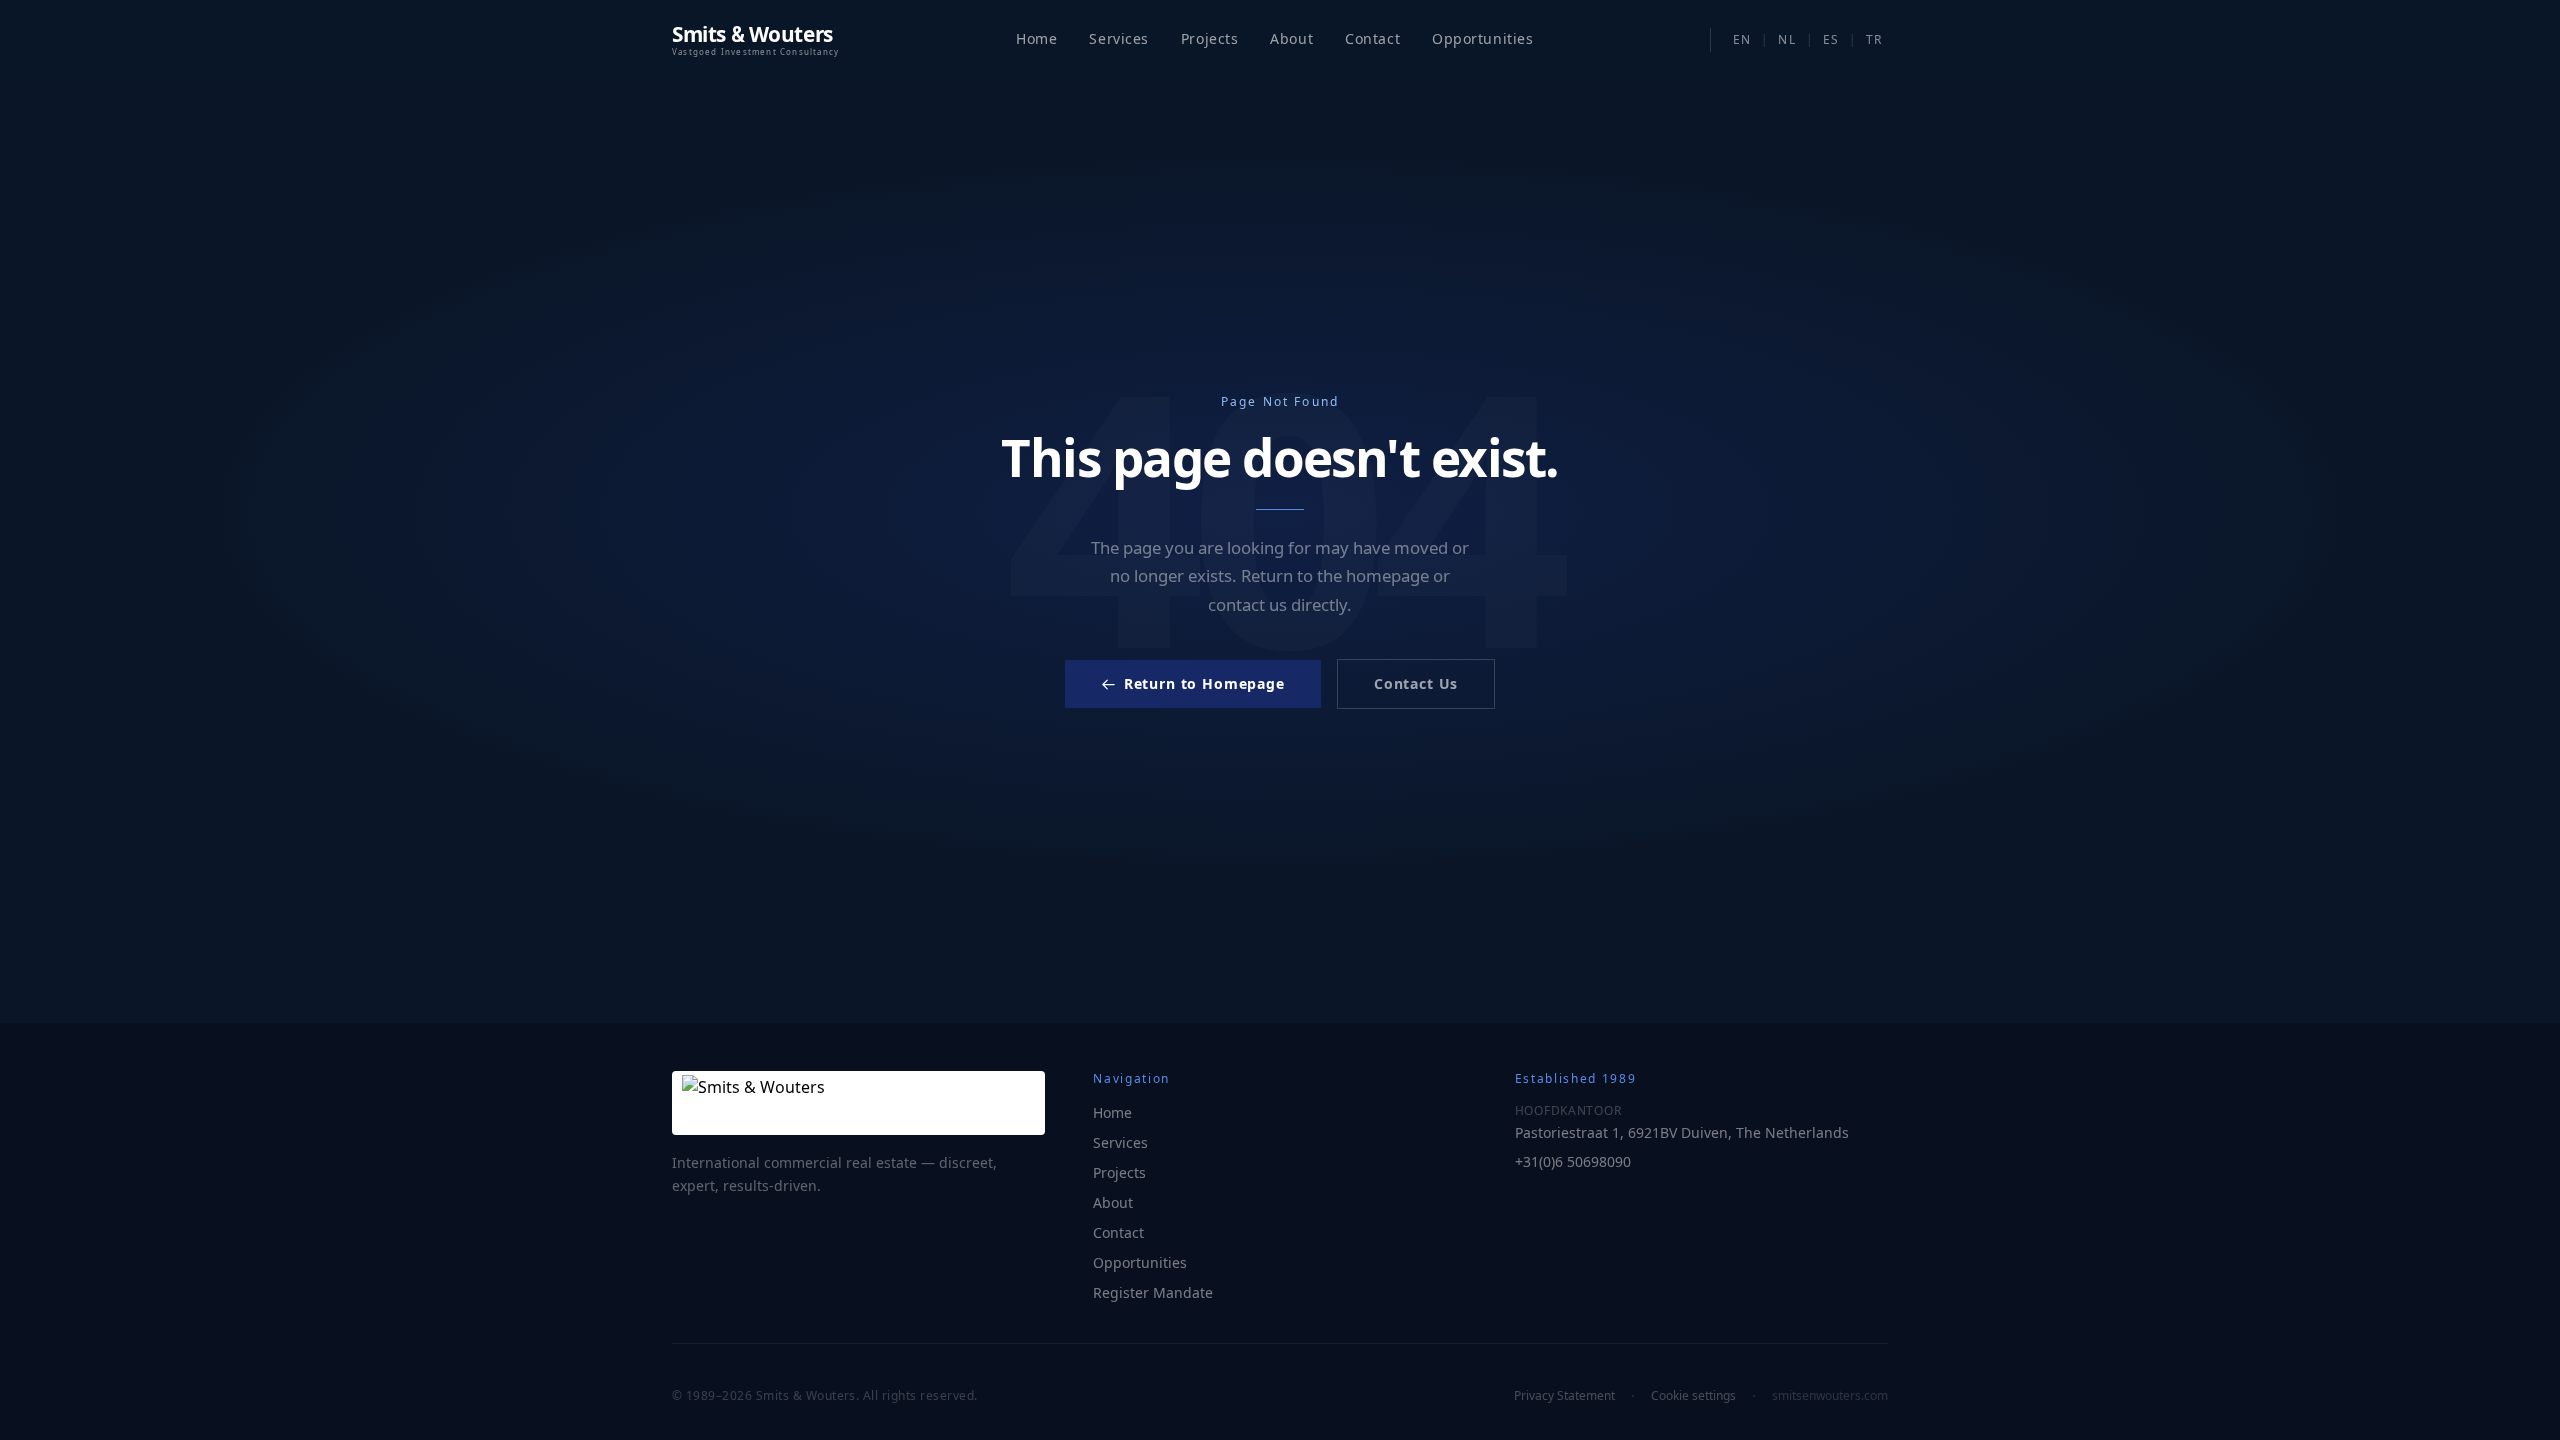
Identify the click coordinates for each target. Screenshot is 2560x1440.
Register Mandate (1153, 1292)
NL (1786, 39)
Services (1118, 38)
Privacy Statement (1564, 1396)
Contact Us (1416, 683)
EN (1742, 39)
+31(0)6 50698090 (1573, 1161)
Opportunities (1140, 1262)
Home (1036, 38)
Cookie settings (1693, 1396)
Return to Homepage (1204, 683)
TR (1874, 39)
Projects (1209, 38)
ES (1831, 39)
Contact (1372, 38)
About (1291, 38)
